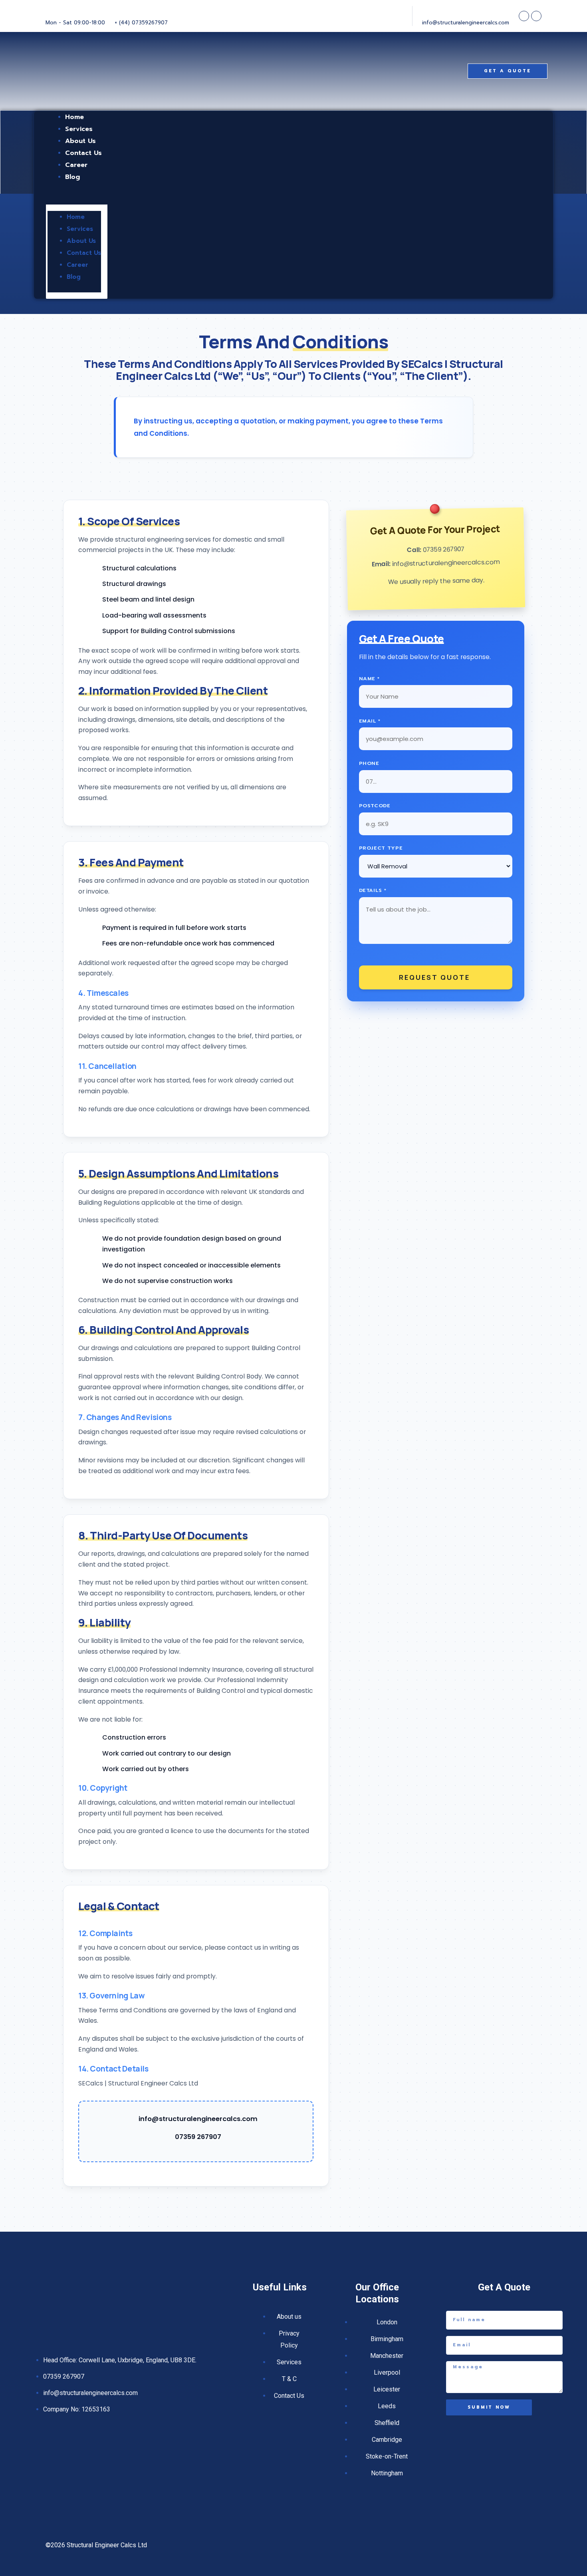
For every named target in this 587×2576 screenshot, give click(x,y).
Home (76, 217)
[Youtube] (536, 16)
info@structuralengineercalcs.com (198, 2119)
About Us (81, 241)
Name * (369, 678)
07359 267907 (198, 2137)
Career (77, 265)
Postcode (375, 805)
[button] (77, 199)
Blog (72, 177)
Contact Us (84, 253)
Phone (369, 763)
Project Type (381, 848)
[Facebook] (524, 16)
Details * (373, 890)
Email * (370, 721)
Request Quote (434, 977)
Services (80, 229)
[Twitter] (519, 2545)
